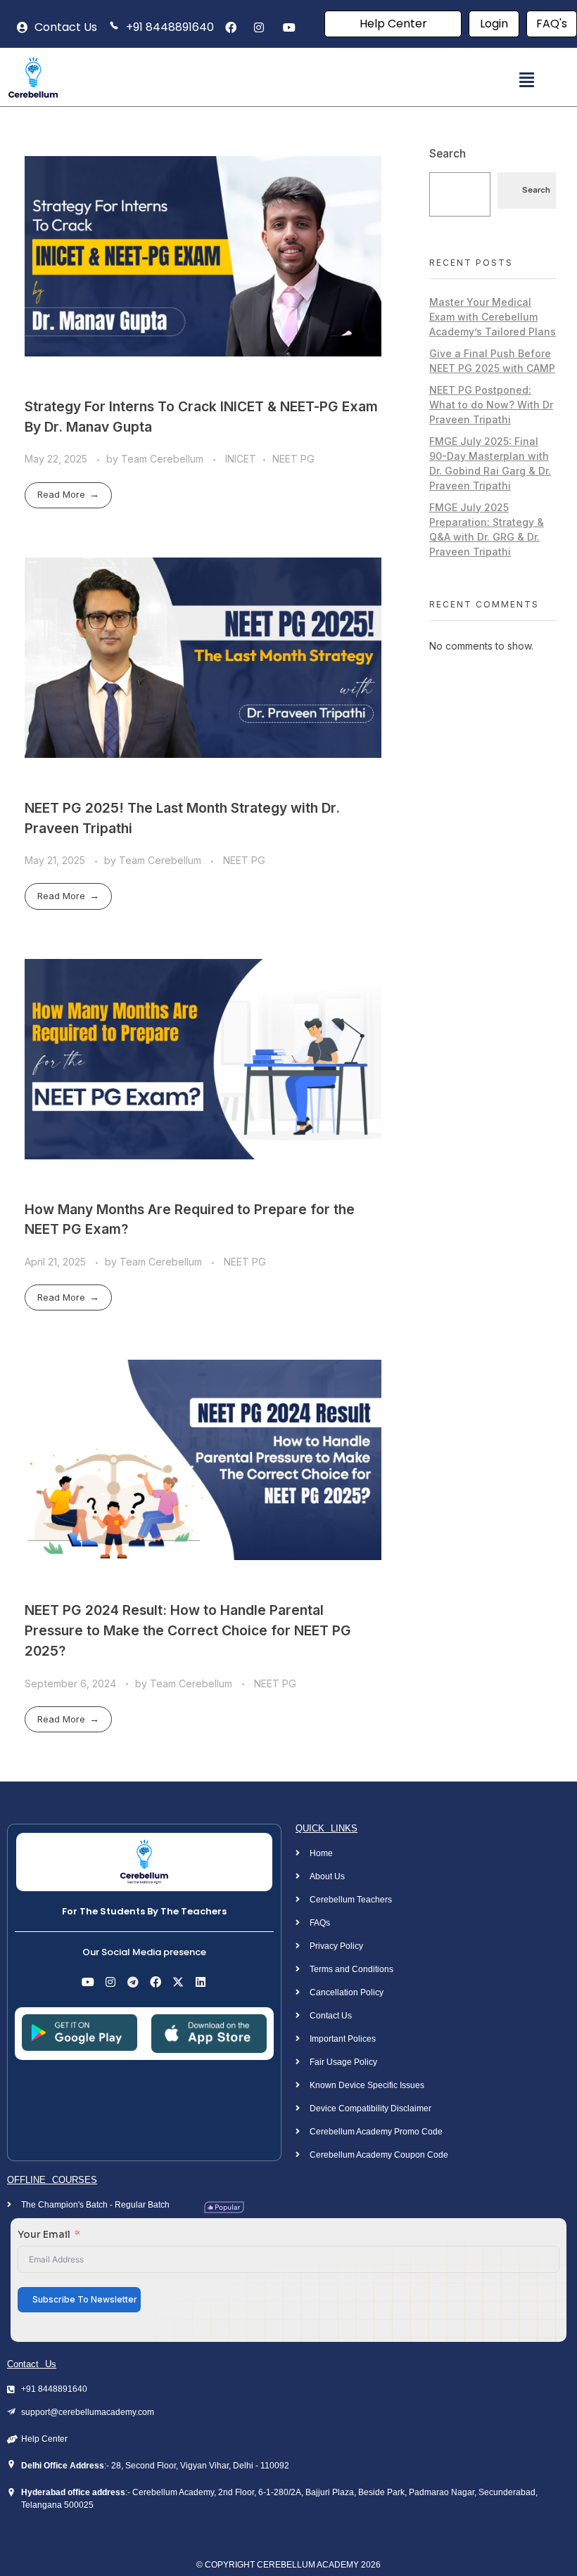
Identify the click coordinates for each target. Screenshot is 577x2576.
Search (448, 154)
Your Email (44, 2234)
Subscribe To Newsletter (85, 2299)
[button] (526, 80)
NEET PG (293, 459)
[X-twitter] (178, 1982)
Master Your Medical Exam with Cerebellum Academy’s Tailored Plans (493, 317)
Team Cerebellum (164, 459)
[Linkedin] (201, 1982)
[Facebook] (156, 1982)
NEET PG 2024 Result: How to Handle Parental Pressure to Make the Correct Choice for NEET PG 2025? (188, 1630)
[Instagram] (110, 1982)
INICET (241, 459)
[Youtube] (88, 1982)
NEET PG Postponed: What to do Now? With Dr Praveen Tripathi (491, 405)
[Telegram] (133, 1982)
